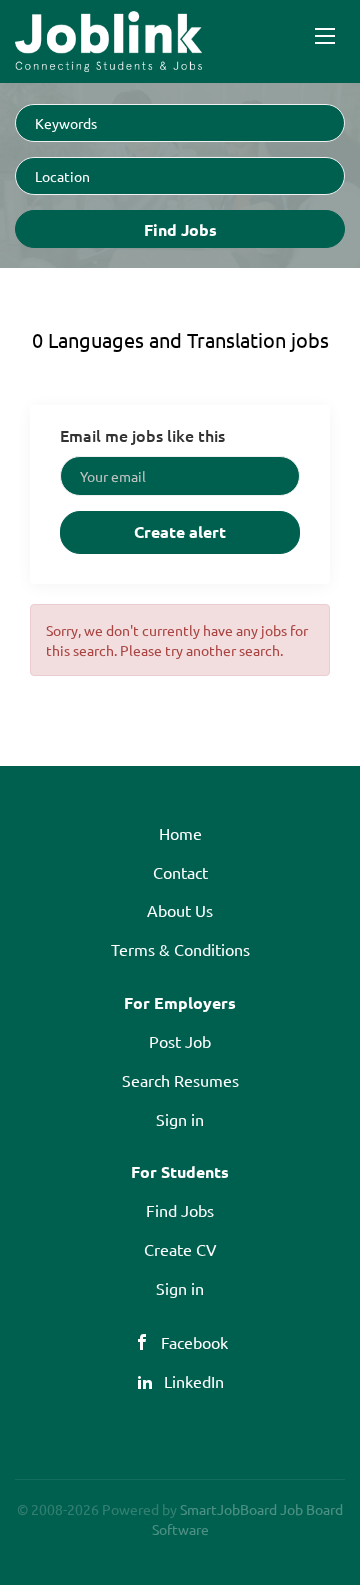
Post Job (180, 1041)
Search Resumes (180, 1080)
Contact (180, 872)
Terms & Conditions (180, 949)
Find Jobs (180, 229)
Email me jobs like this (142, 435)
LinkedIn (194, 1381)
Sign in (180, 1119)
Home (180, 833)
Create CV (180, 1249)
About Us (180, 910)
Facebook (194, 1342)
